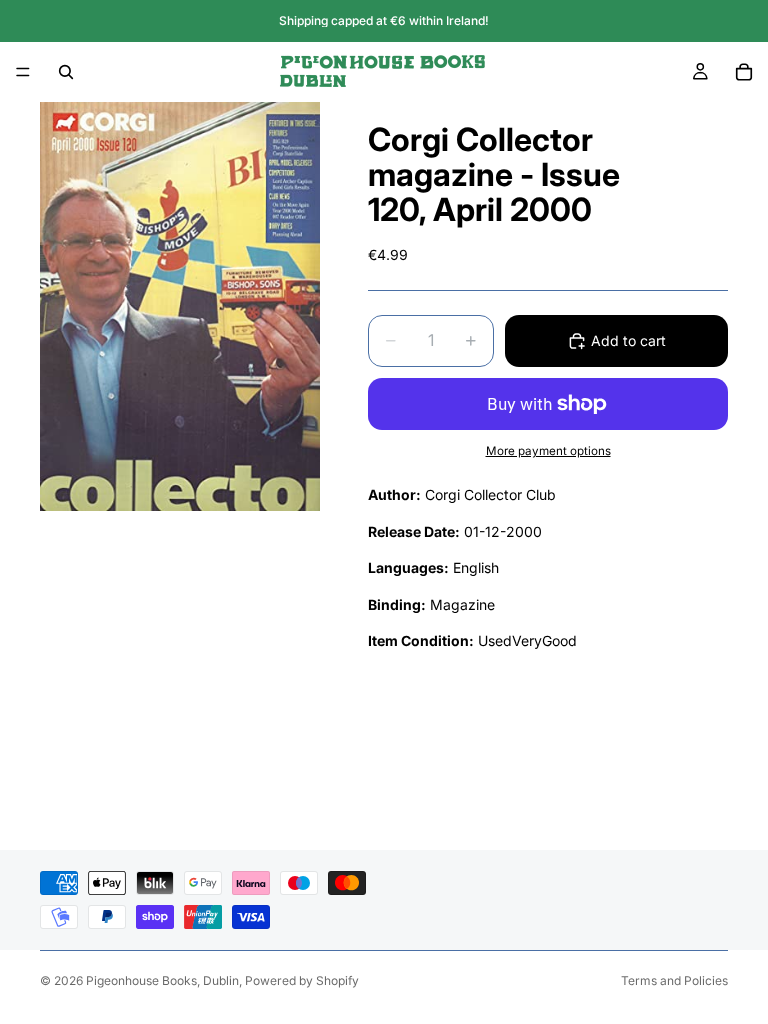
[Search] (66, 72)
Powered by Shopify (302, 980)
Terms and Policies (674, 980)
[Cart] (744, 72)
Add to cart (628, 340)
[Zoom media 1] (180, 306)
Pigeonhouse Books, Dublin (162, 980)
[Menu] (23, 72)
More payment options (548, 451)
